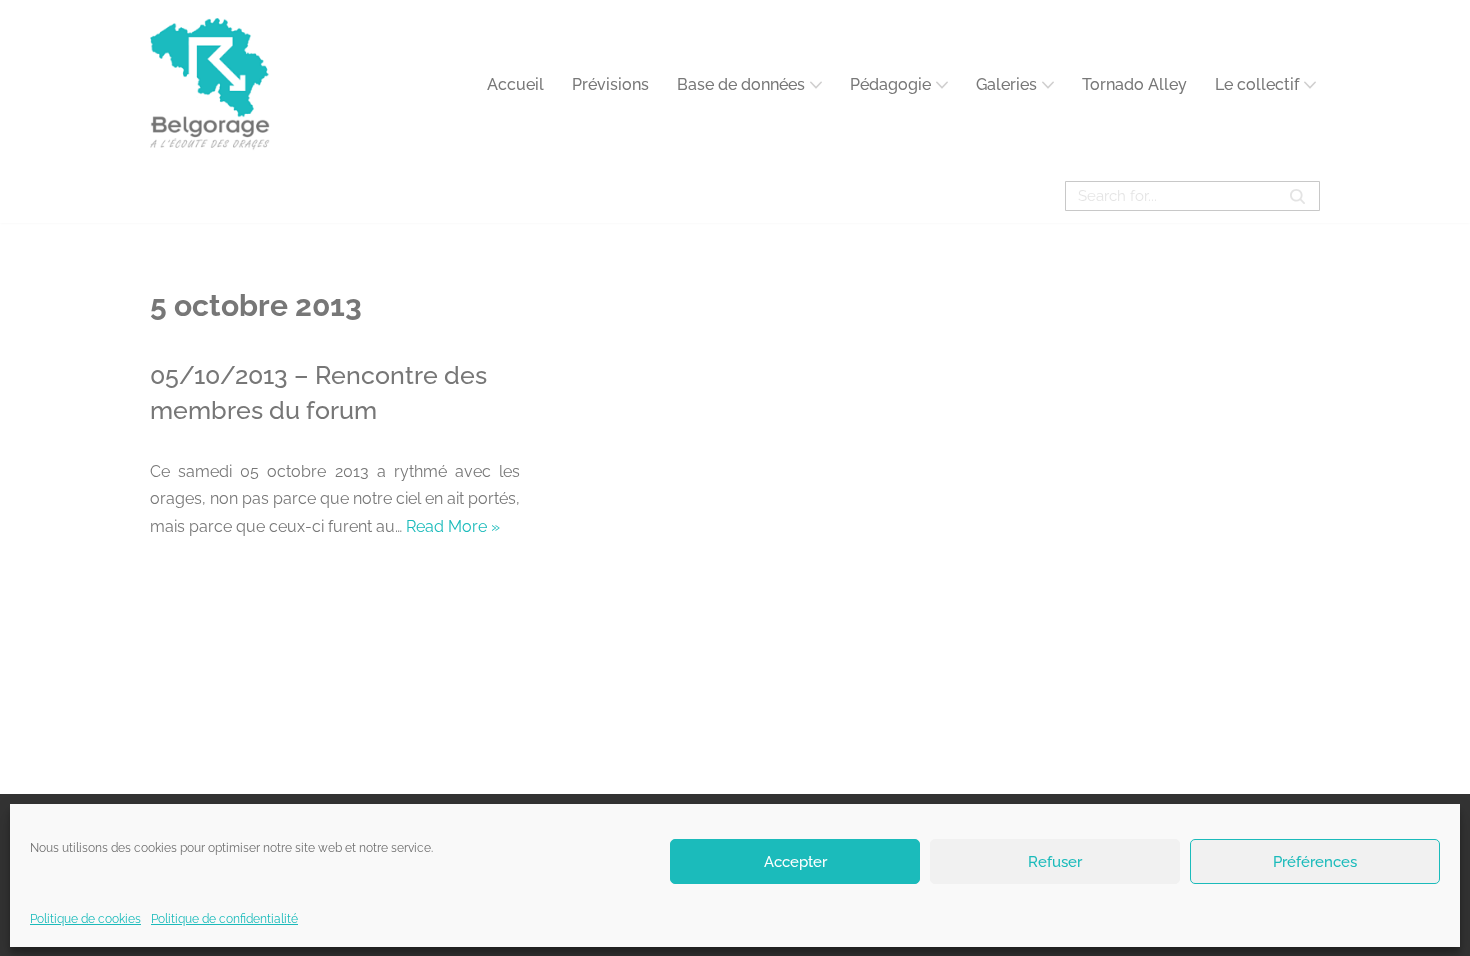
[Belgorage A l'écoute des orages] (210, 84)
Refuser (1055, 861)
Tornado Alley (1134, 84)
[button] (816, 85)
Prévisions (610, 84)
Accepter (795, 861)
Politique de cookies (85, 919)
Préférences (1315, 861)
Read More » (453, 526)
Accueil (515, 84)
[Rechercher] (1297, 196)
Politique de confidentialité (224, 919)
